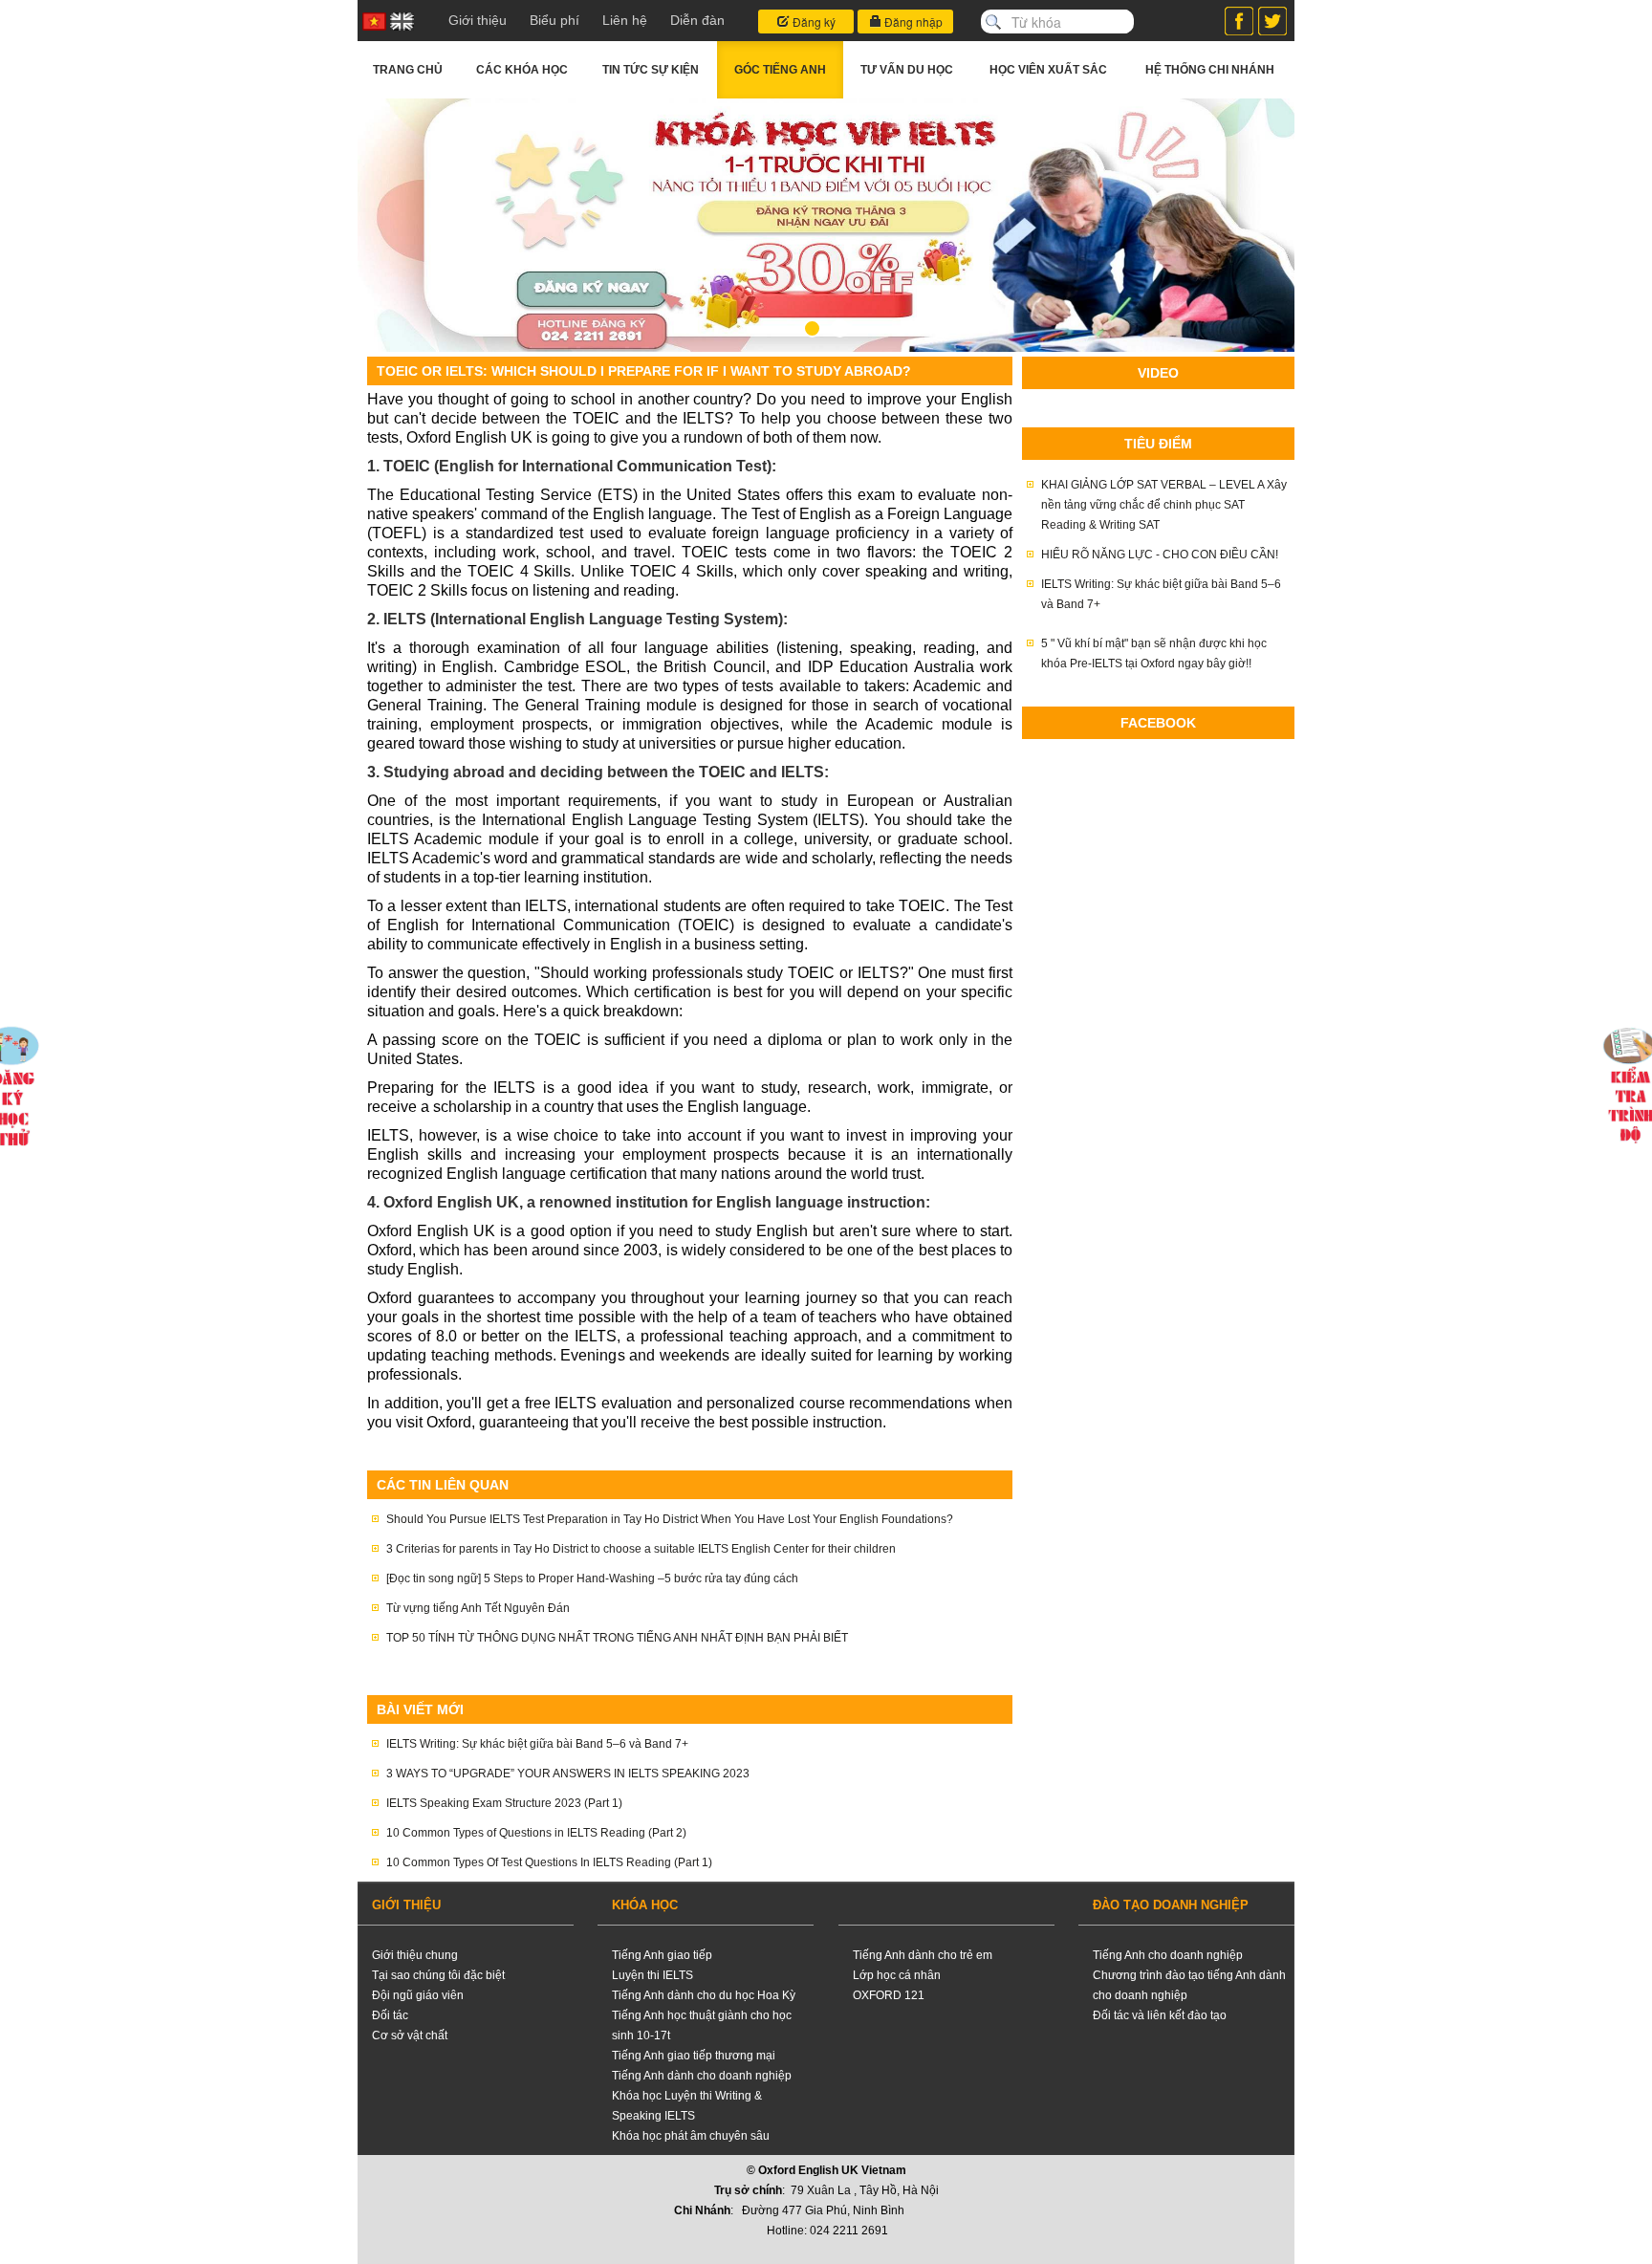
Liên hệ (625, 20)
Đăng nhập (912, 22)
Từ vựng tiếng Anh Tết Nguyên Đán (478, 1608)
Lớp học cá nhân (897, 1975)
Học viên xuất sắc (1048, 70)
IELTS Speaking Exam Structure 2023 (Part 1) (504, 1803)
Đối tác (390, 2015)
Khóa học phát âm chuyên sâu (691, 2136)
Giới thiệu (478, 20)
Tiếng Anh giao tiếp (662, 1955)
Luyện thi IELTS (652, 1975)
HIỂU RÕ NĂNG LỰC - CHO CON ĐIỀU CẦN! (1160, 555)
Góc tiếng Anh (780, 70)
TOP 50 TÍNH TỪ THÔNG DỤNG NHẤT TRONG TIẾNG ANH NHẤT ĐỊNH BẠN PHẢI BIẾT (617, 1638)
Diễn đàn (697, 20)
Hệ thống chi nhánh (1210, 70)
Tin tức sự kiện (651, 70)
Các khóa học (522, 70)
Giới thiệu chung (415, 1955)
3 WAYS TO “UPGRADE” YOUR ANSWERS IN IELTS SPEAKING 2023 (568, 1774)
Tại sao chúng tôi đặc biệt (438, 1975)
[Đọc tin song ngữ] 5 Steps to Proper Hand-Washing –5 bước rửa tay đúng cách (592, 1578)
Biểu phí (554, 20)
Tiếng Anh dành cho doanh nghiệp (702, 2076)
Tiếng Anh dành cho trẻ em (923, 1955)
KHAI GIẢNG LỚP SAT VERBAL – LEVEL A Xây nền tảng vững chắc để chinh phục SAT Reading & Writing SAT (1164, 505)
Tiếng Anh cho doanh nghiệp (1168, 1955)
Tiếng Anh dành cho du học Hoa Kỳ (704, 1995)
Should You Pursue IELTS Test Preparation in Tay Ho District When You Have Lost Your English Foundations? (670, 1519)
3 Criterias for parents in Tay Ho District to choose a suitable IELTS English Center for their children (641, 1549)
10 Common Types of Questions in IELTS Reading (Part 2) (536, 1833)
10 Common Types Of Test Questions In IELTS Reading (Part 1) (549, 1862)
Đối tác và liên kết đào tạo (1160, 2015)
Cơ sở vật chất (410, 2035)
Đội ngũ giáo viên (418, 1995)
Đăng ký (813, 22)
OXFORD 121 (889, 1995)
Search (993, 22)
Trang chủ (408, 70)
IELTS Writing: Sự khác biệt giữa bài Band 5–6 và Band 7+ (537, 1744)
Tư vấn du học (907, 70)
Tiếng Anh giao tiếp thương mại (694, 2056)
